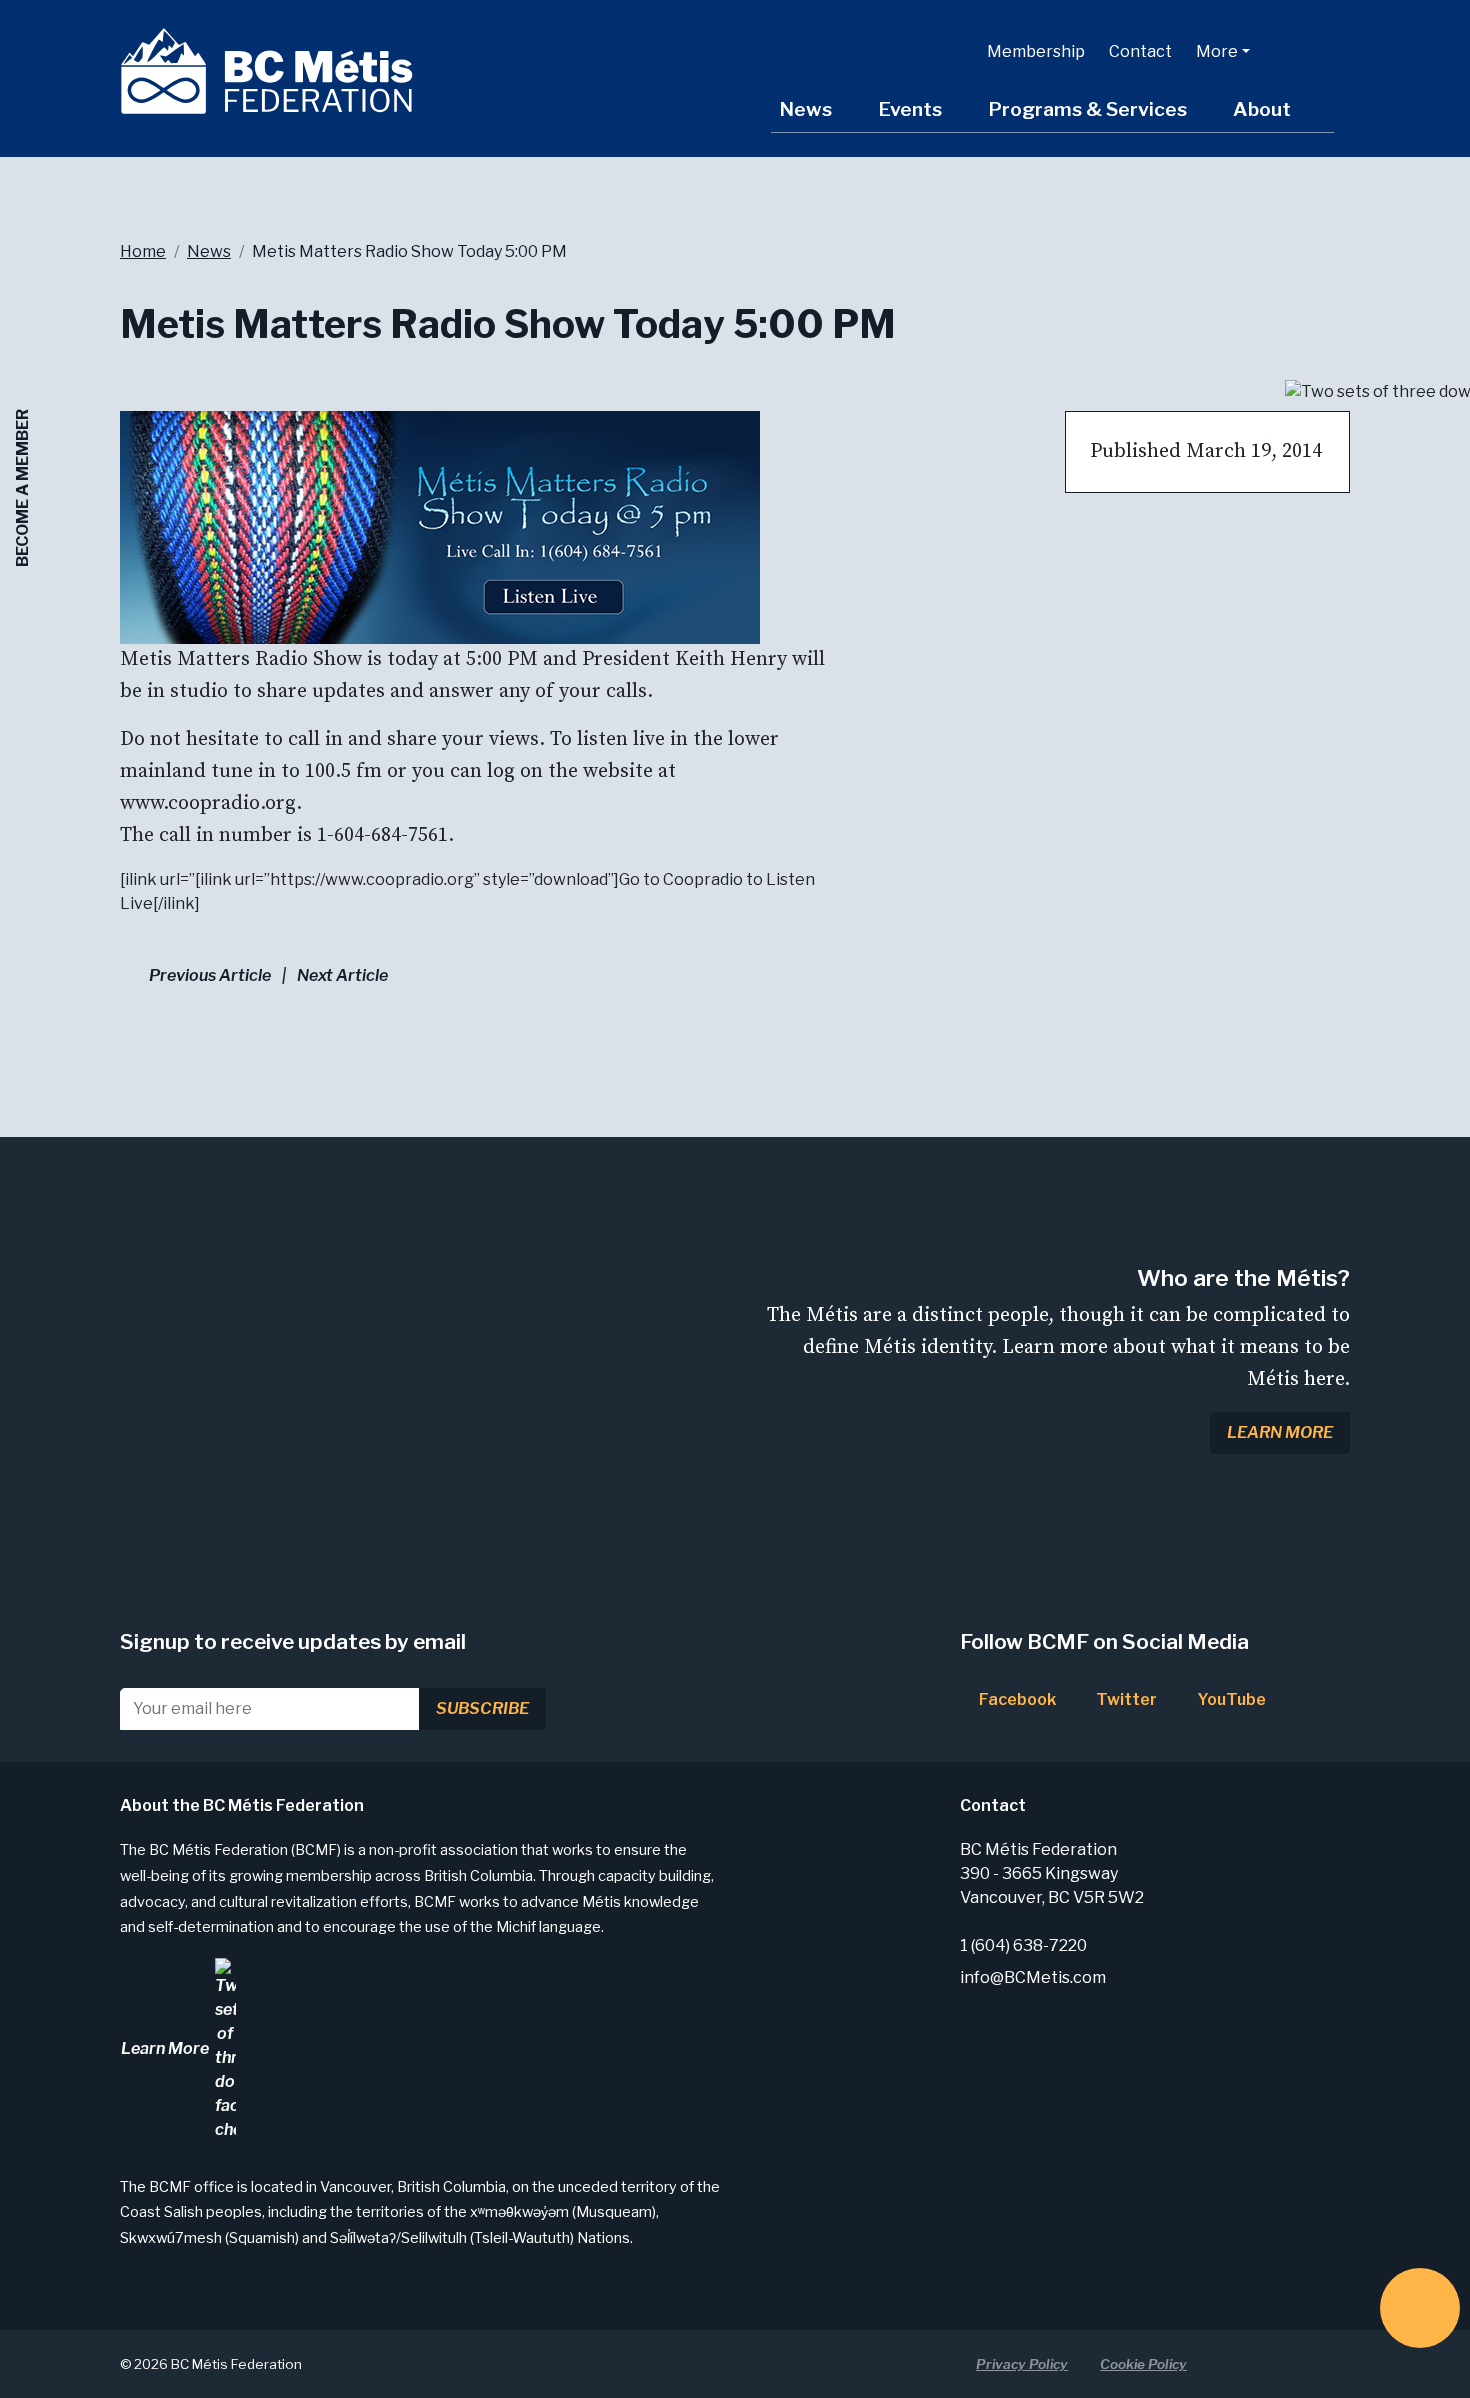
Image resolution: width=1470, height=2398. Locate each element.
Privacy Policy (1022, 2364)
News (805, 109)
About (1262, 109)
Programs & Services (1087, 109)
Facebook (1016, 1699)
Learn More (1280, 1432)
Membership (1036, 51)
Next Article (342, 975)
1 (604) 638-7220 (1023, 1945)
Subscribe (482, 1708)
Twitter (1125, 1699)
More (1217, 51)
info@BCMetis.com (1033, 1977)
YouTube (1230, 1699)
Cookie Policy (1143, 2364)
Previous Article (210, 975)
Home (143, 251)
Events (910, 109)
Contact (1140, 51)
